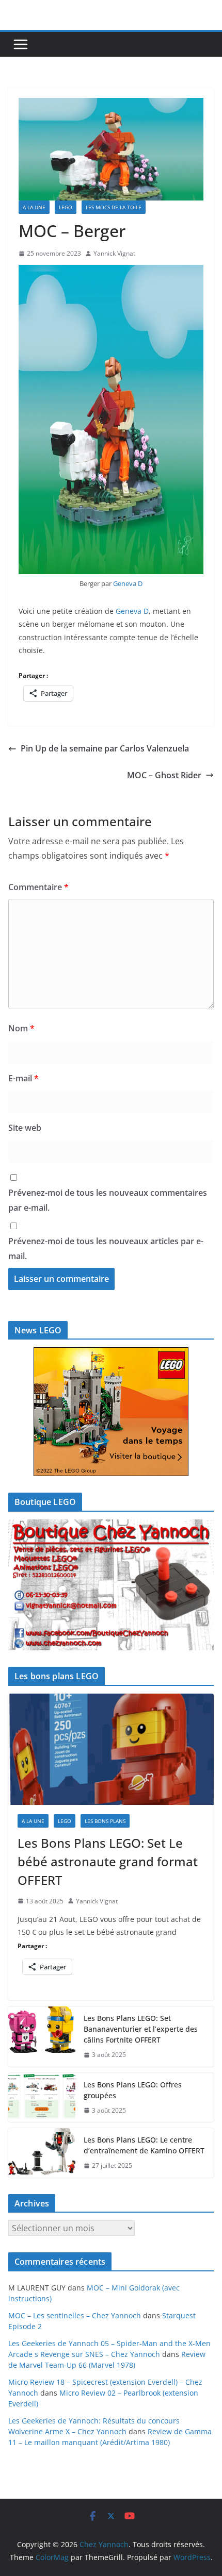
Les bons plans (105, 1821)
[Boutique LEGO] (111, 1585)
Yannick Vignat (114, 253)
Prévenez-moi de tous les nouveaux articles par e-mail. (106, 1249)
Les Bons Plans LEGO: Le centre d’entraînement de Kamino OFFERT (144, 2145)
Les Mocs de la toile (114, 207)
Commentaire (38, 887)
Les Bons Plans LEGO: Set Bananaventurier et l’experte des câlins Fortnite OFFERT (141, 2029)
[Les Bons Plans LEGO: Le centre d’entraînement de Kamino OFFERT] (42, 2153)
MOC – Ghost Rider (164, 775)
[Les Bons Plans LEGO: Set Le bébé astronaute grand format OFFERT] (111, 1749)
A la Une (34, 207)
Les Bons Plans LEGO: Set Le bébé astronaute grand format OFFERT (108, 1861)
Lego (66, 207)
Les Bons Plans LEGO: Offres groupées (133, 2090)
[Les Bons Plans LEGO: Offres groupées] (42, 2098)
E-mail (23, 1078)
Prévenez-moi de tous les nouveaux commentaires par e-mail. (108, 1200)
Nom (21, 1028)
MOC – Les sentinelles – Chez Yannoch (75, 2315)
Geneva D (128, 583)
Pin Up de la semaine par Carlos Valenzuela (105, 748)
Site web (25, 1128)
